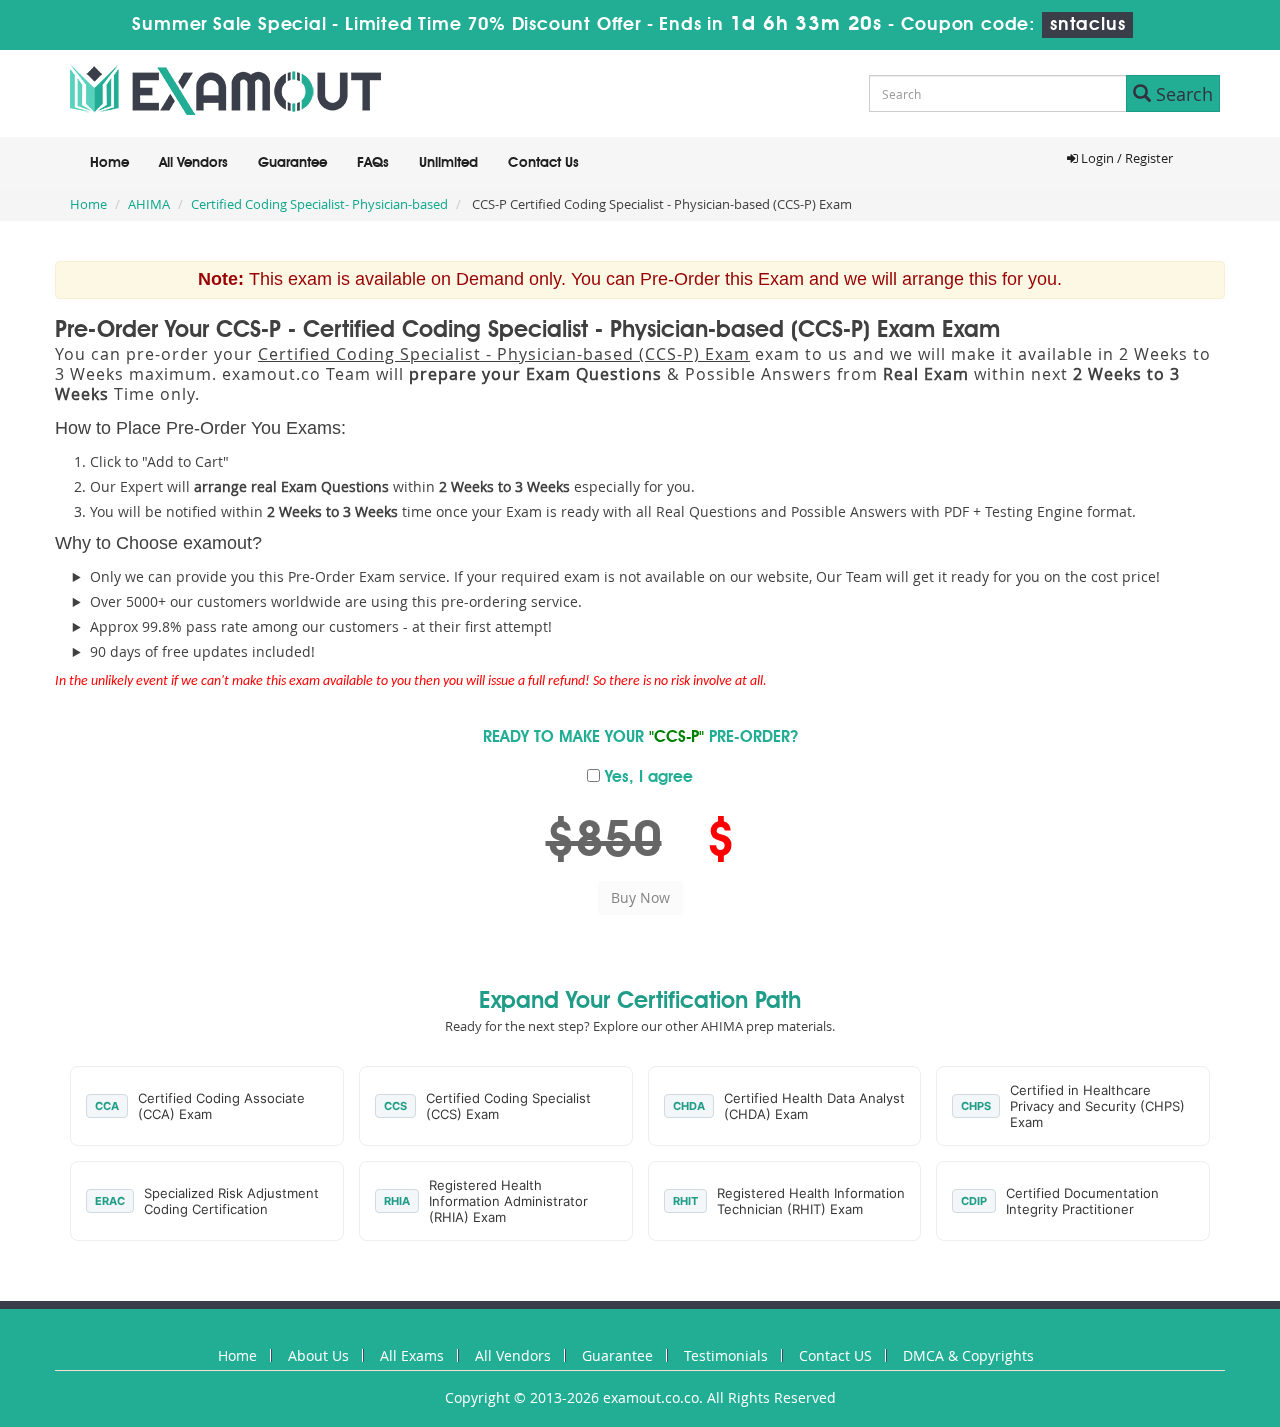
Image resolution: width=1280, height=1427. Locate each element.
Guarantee (292, 163)
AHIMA (149, 204)
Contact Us (543, 163)
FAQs (373, 163)
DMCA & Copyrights (968, 1355)
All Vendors (193, 163)
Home (109, 163)
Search (1182, 94)
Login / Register (1125, 158)
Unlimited (448, 163)
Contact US (835, 1355)
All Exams (412, 1355)
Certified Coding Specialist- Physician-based (319, 204)
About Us (318, 1355)
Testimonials (726, 1355)
